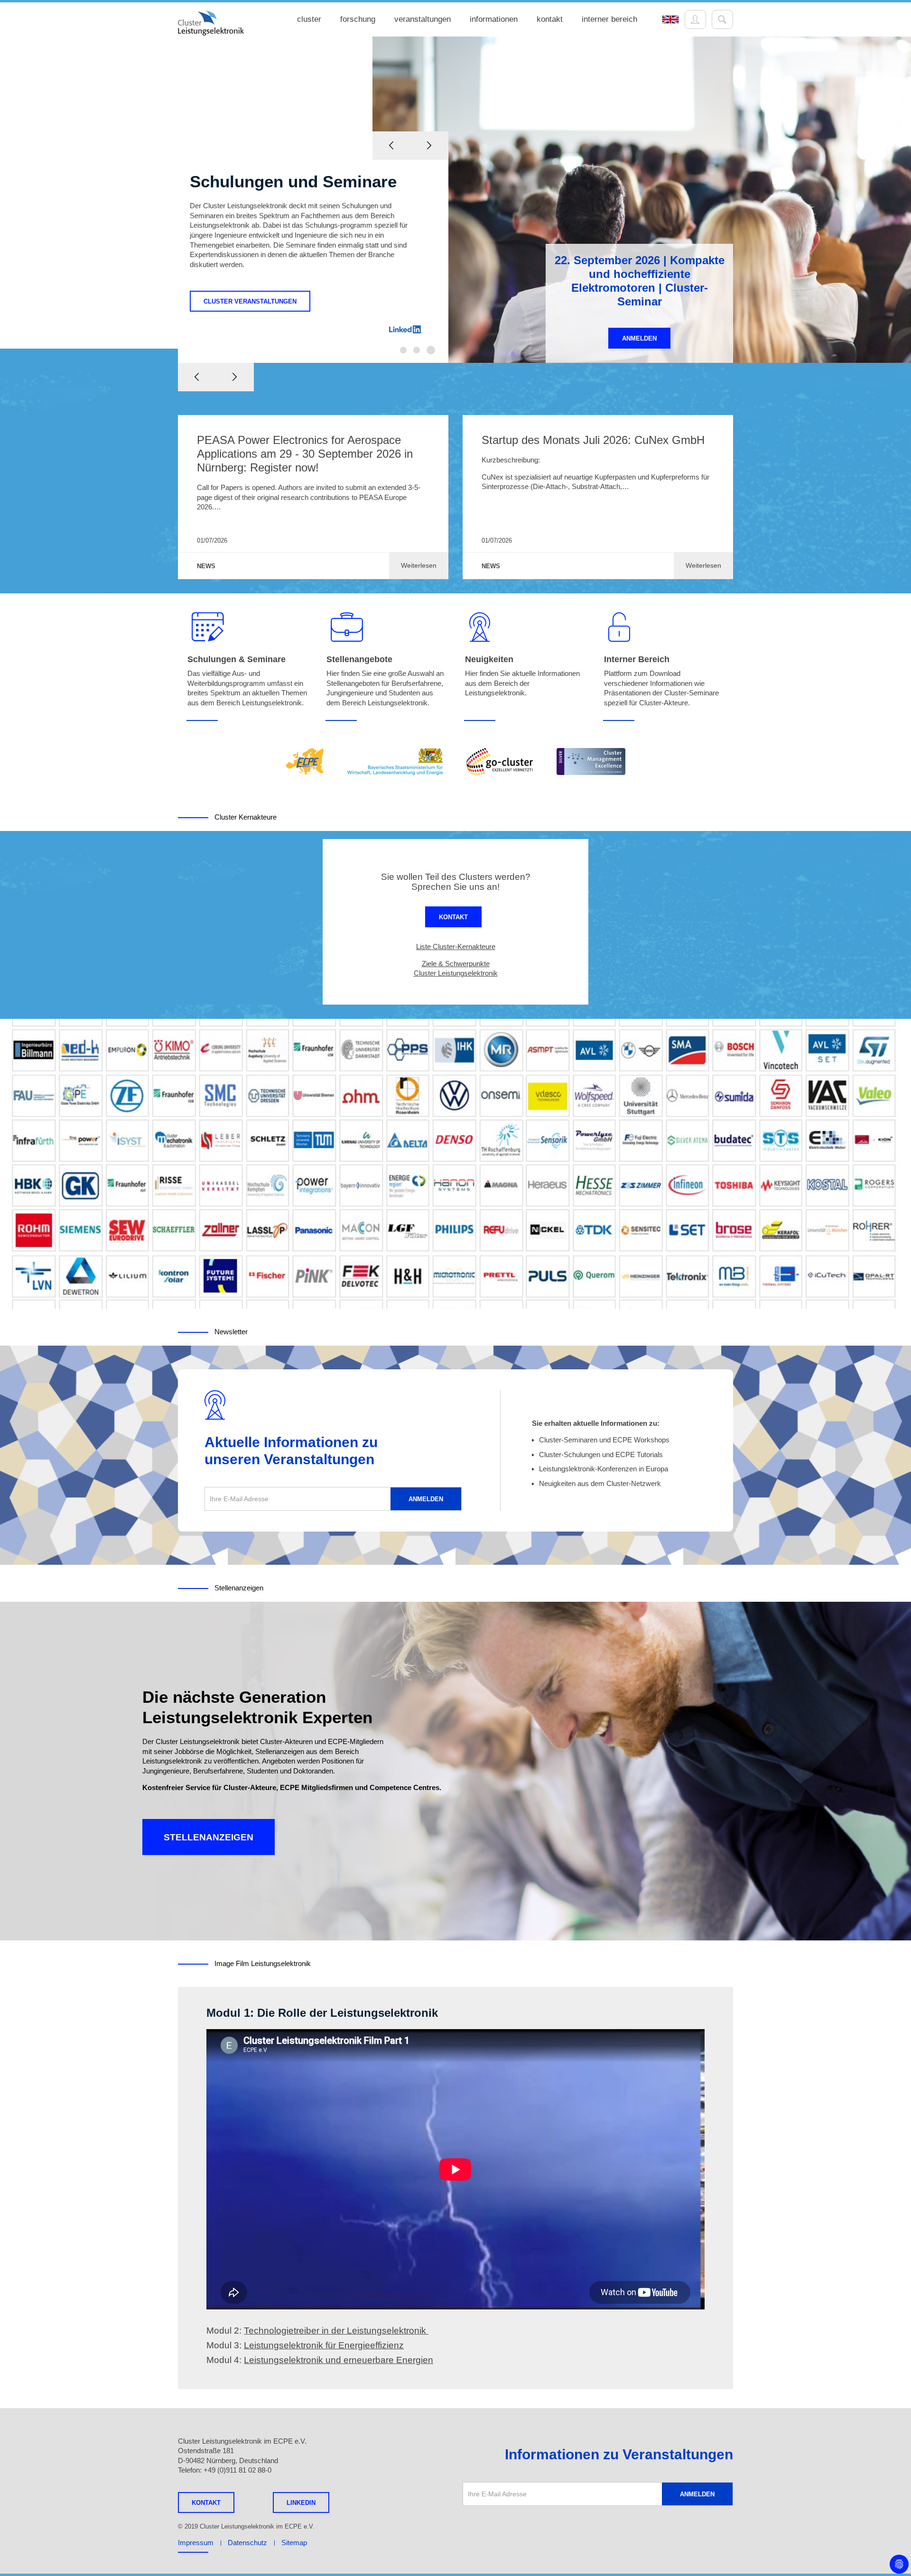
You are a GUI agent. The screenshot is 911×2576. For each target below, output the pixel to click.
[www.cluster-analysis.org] (591, 762)
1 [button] (403, 350)
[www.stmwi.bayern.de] (395, 762)
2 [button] (417, 350)
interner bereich (609, 19)
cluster (309, 19)
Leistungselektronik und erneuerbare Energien (339, 2360)
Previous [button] (197, 377)
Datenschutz (247, 2543)
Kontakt (453, 917)
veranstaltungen (423, 19)
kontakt (550, 19)
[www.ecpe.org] (305, 762)
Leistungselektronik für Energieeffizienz (324, 2345)
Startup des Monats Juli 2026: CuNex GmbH (593, 440)
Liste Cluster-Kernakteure (456, 946)
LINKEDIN (301, 2503)
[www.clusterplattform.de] (500, 762)
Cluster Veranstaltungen (250, 301)
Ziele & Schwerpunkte (456, 964)
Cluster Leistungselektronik (456, 973)
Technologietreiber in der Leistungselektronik (336, 2331)
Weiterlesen (419, 565)
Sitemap (294, 2543)
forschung (358, 19)
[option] (455, 200)
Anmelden (639, 338)
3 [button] (431, 350)
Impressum (196, 2543)
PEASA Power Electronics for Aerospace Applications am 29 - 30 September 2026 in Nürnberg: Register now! (305, 454)
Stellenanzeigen (209, 1837)
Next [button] (235, 377)
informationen (494, 19)
